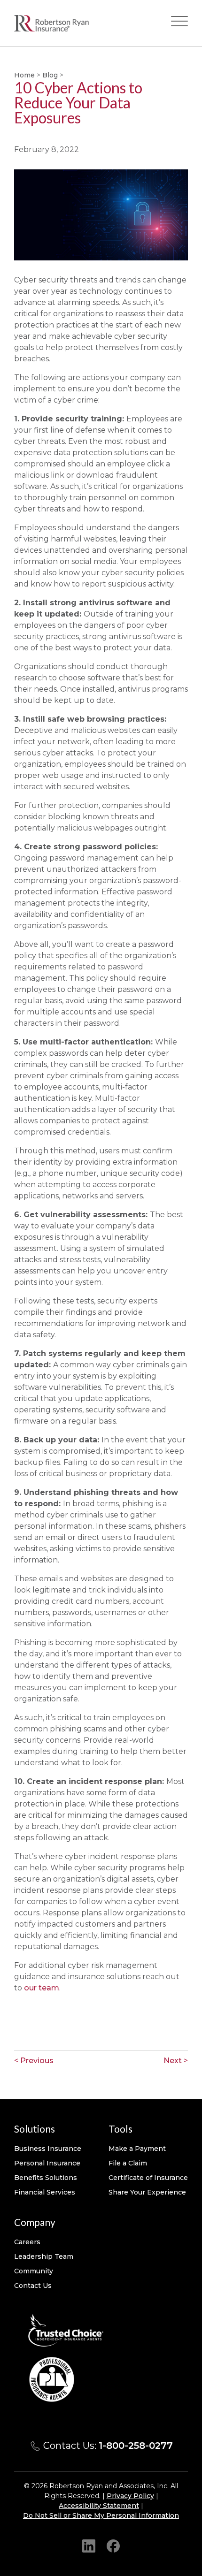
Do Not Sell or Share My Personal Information (101, 2515)
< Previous (34, 2061)
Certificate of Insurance (148, 2178)
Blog (50, 75)
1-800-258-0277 (136, 2446)
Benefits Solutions (46, 2178)
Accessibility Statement (99, 2506)
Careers (27, 2242)
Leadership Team (44, 2256)
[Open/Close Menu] (179, 23)
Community (34, 2271)
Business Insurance (48, 2149)
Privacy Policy (130, 2496)
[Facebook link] (113, 2545)
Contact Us (33, 2286)
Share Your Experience (147, 2192)
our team (42, 1988)
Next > (176, 2061)
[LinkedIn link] (89, 2545)
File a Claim (128, 2163)
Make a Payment (137, 2149)
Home (24, 75)
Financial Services (45, 2192)
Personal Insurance (47, 2163)
